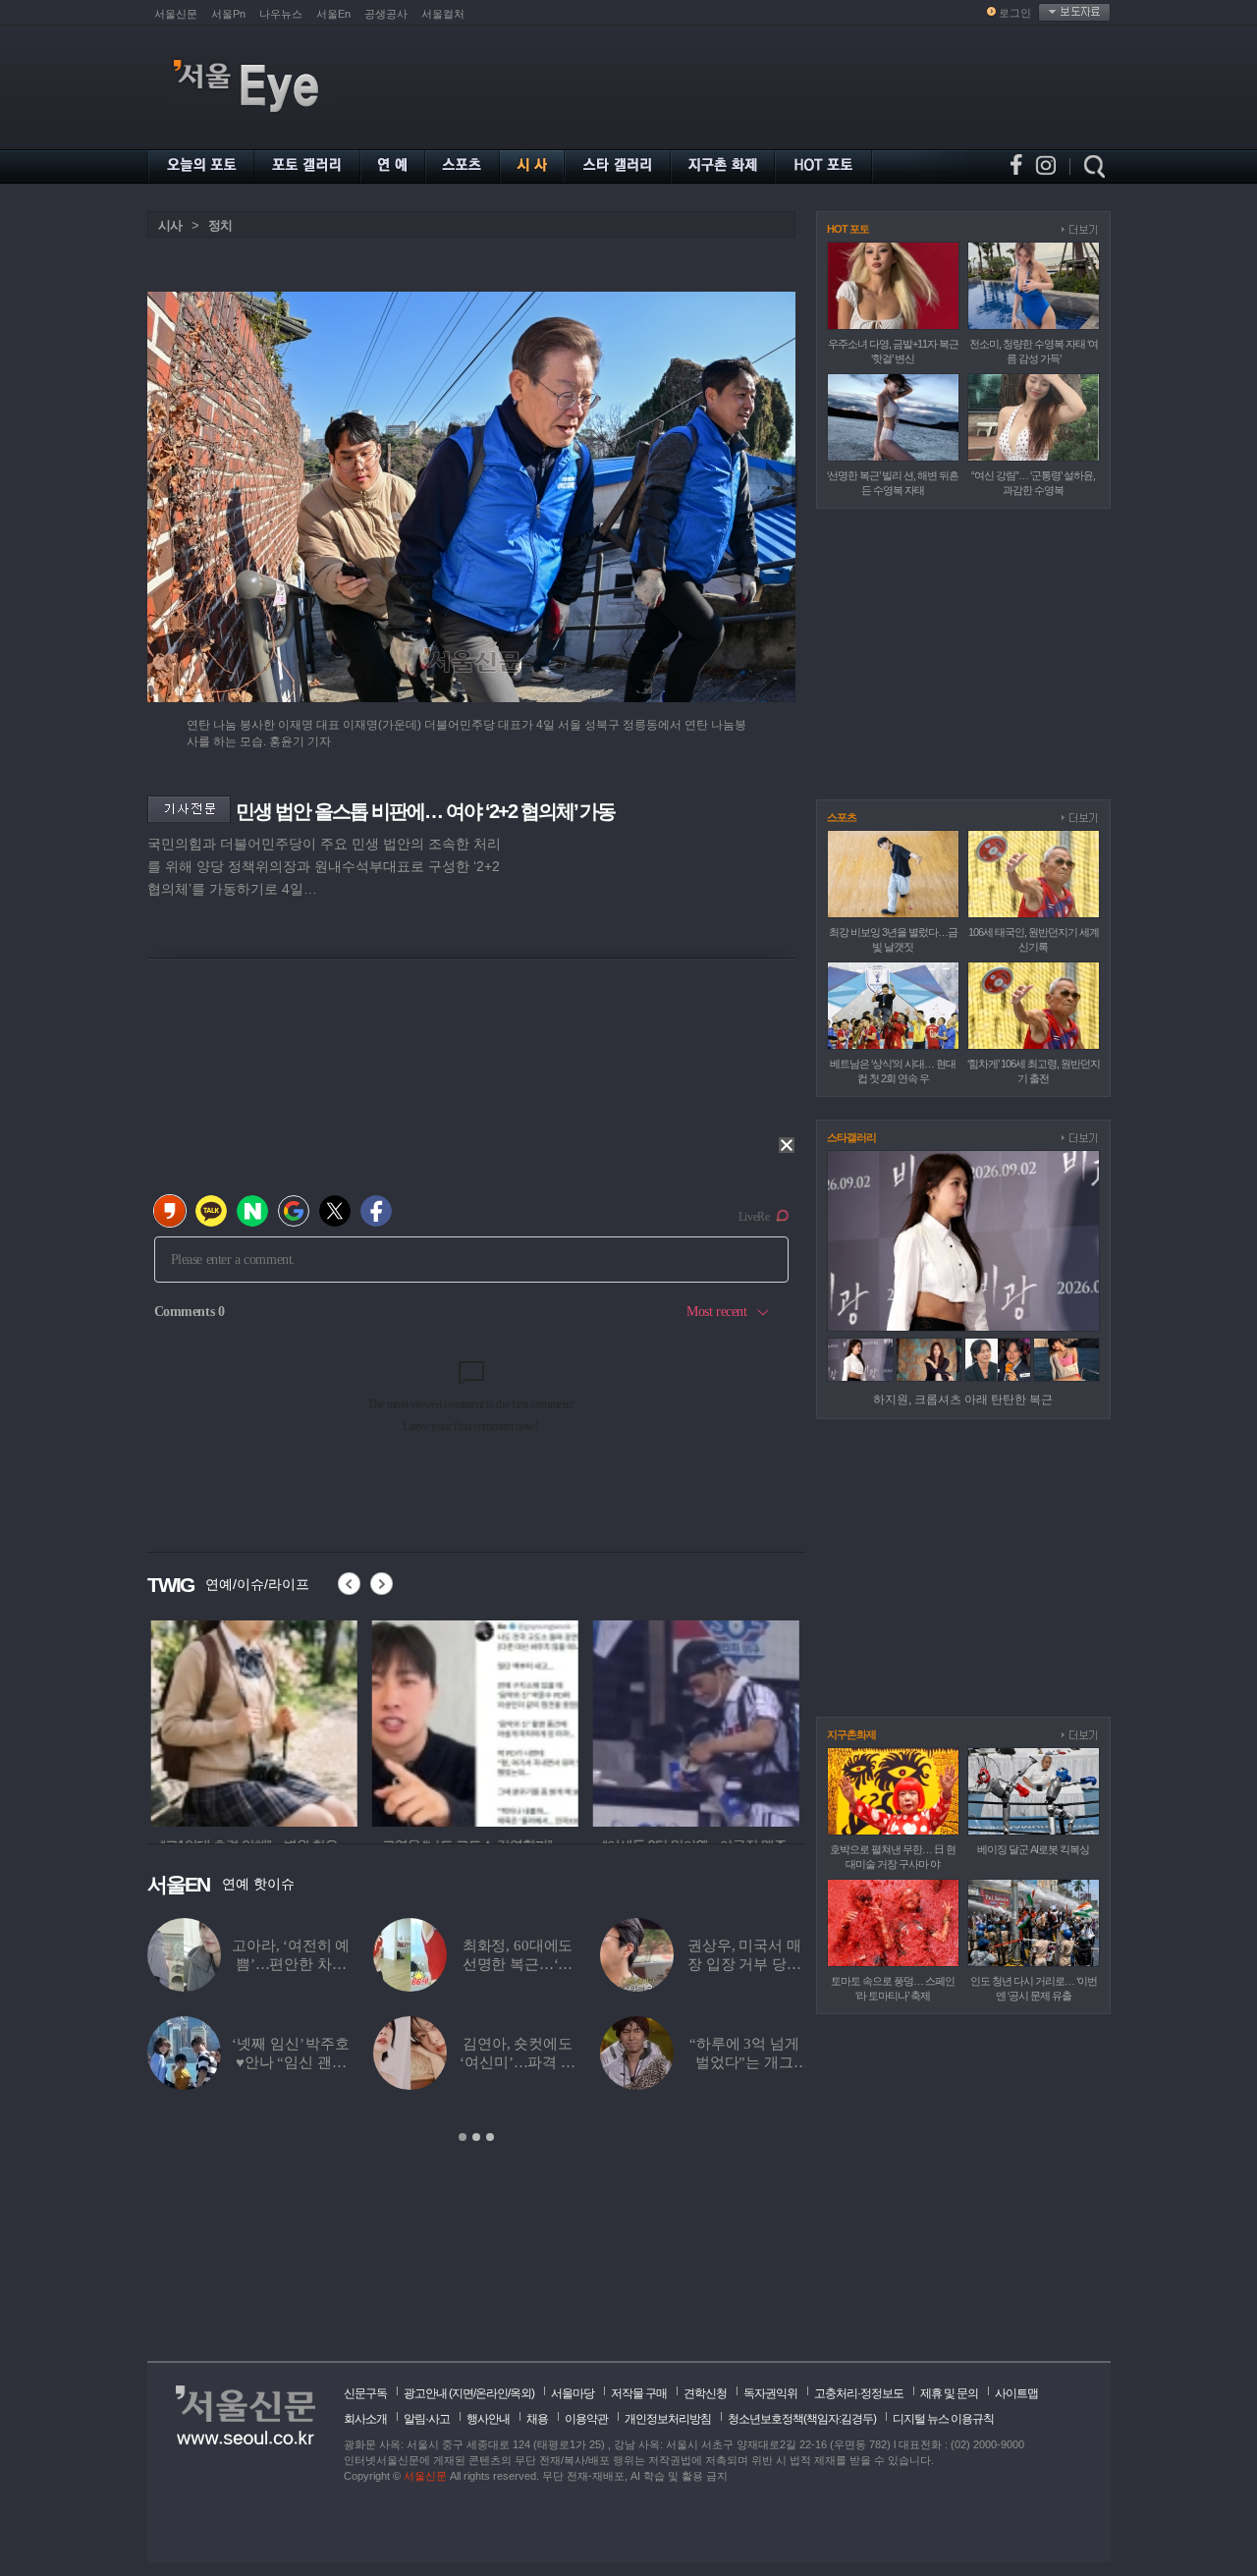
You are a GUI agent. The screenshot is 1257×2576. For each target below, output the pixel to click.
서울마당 (573, 2393)
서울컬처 (443, 14)
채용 (537, 2419)
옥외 (520, 2393)
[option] (250, 1721)
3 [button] (490, 2137)
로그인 (1015, 13)
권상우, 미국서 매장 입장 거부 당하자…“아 (744, 1964)
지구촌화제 (851, 1734)
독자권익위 (770, 2393)
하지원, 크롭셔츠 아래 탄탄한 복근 (963, 1399)
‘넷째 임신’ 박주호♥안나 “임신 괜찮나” (290, 2062)
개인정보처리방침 (668, 2419)
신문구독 (365, 2393)
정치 (220, 225)
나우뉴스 (281, 14)
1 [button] (463, 2137)
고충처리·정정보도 (859, 2393)
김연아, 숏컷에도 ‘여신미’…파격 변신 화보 (518, 2062)
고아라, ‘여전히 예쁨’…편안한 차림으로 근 (291, 1964)
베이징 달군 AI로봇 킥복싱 (1033, 1849)
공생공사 (386, 14)
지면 (463, 2393)
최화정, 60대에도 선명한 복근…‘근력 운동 (518, 1964)
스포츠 (842, 817)
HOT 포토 (848, 229)
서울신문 (176, 14)
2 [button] (476, 2137)
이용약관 (586, 2419)
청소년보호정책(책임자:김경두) (802, 2419)
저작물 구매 (639, 2393)
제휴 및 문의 (949, 2393)
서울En (333, 14)
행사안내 (488, 2419)
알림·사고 (427, 2419)
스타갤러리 (851, 1137)
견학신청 (705, 2393)
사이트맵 (1016, 2393)
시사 (170, 225)
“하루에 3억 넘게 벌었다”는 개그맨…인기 (744, 2062)
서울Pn (228, 14)
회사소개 (365, 2419)
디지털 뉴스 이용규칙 (943, 2419)
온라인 (492, 2393)
